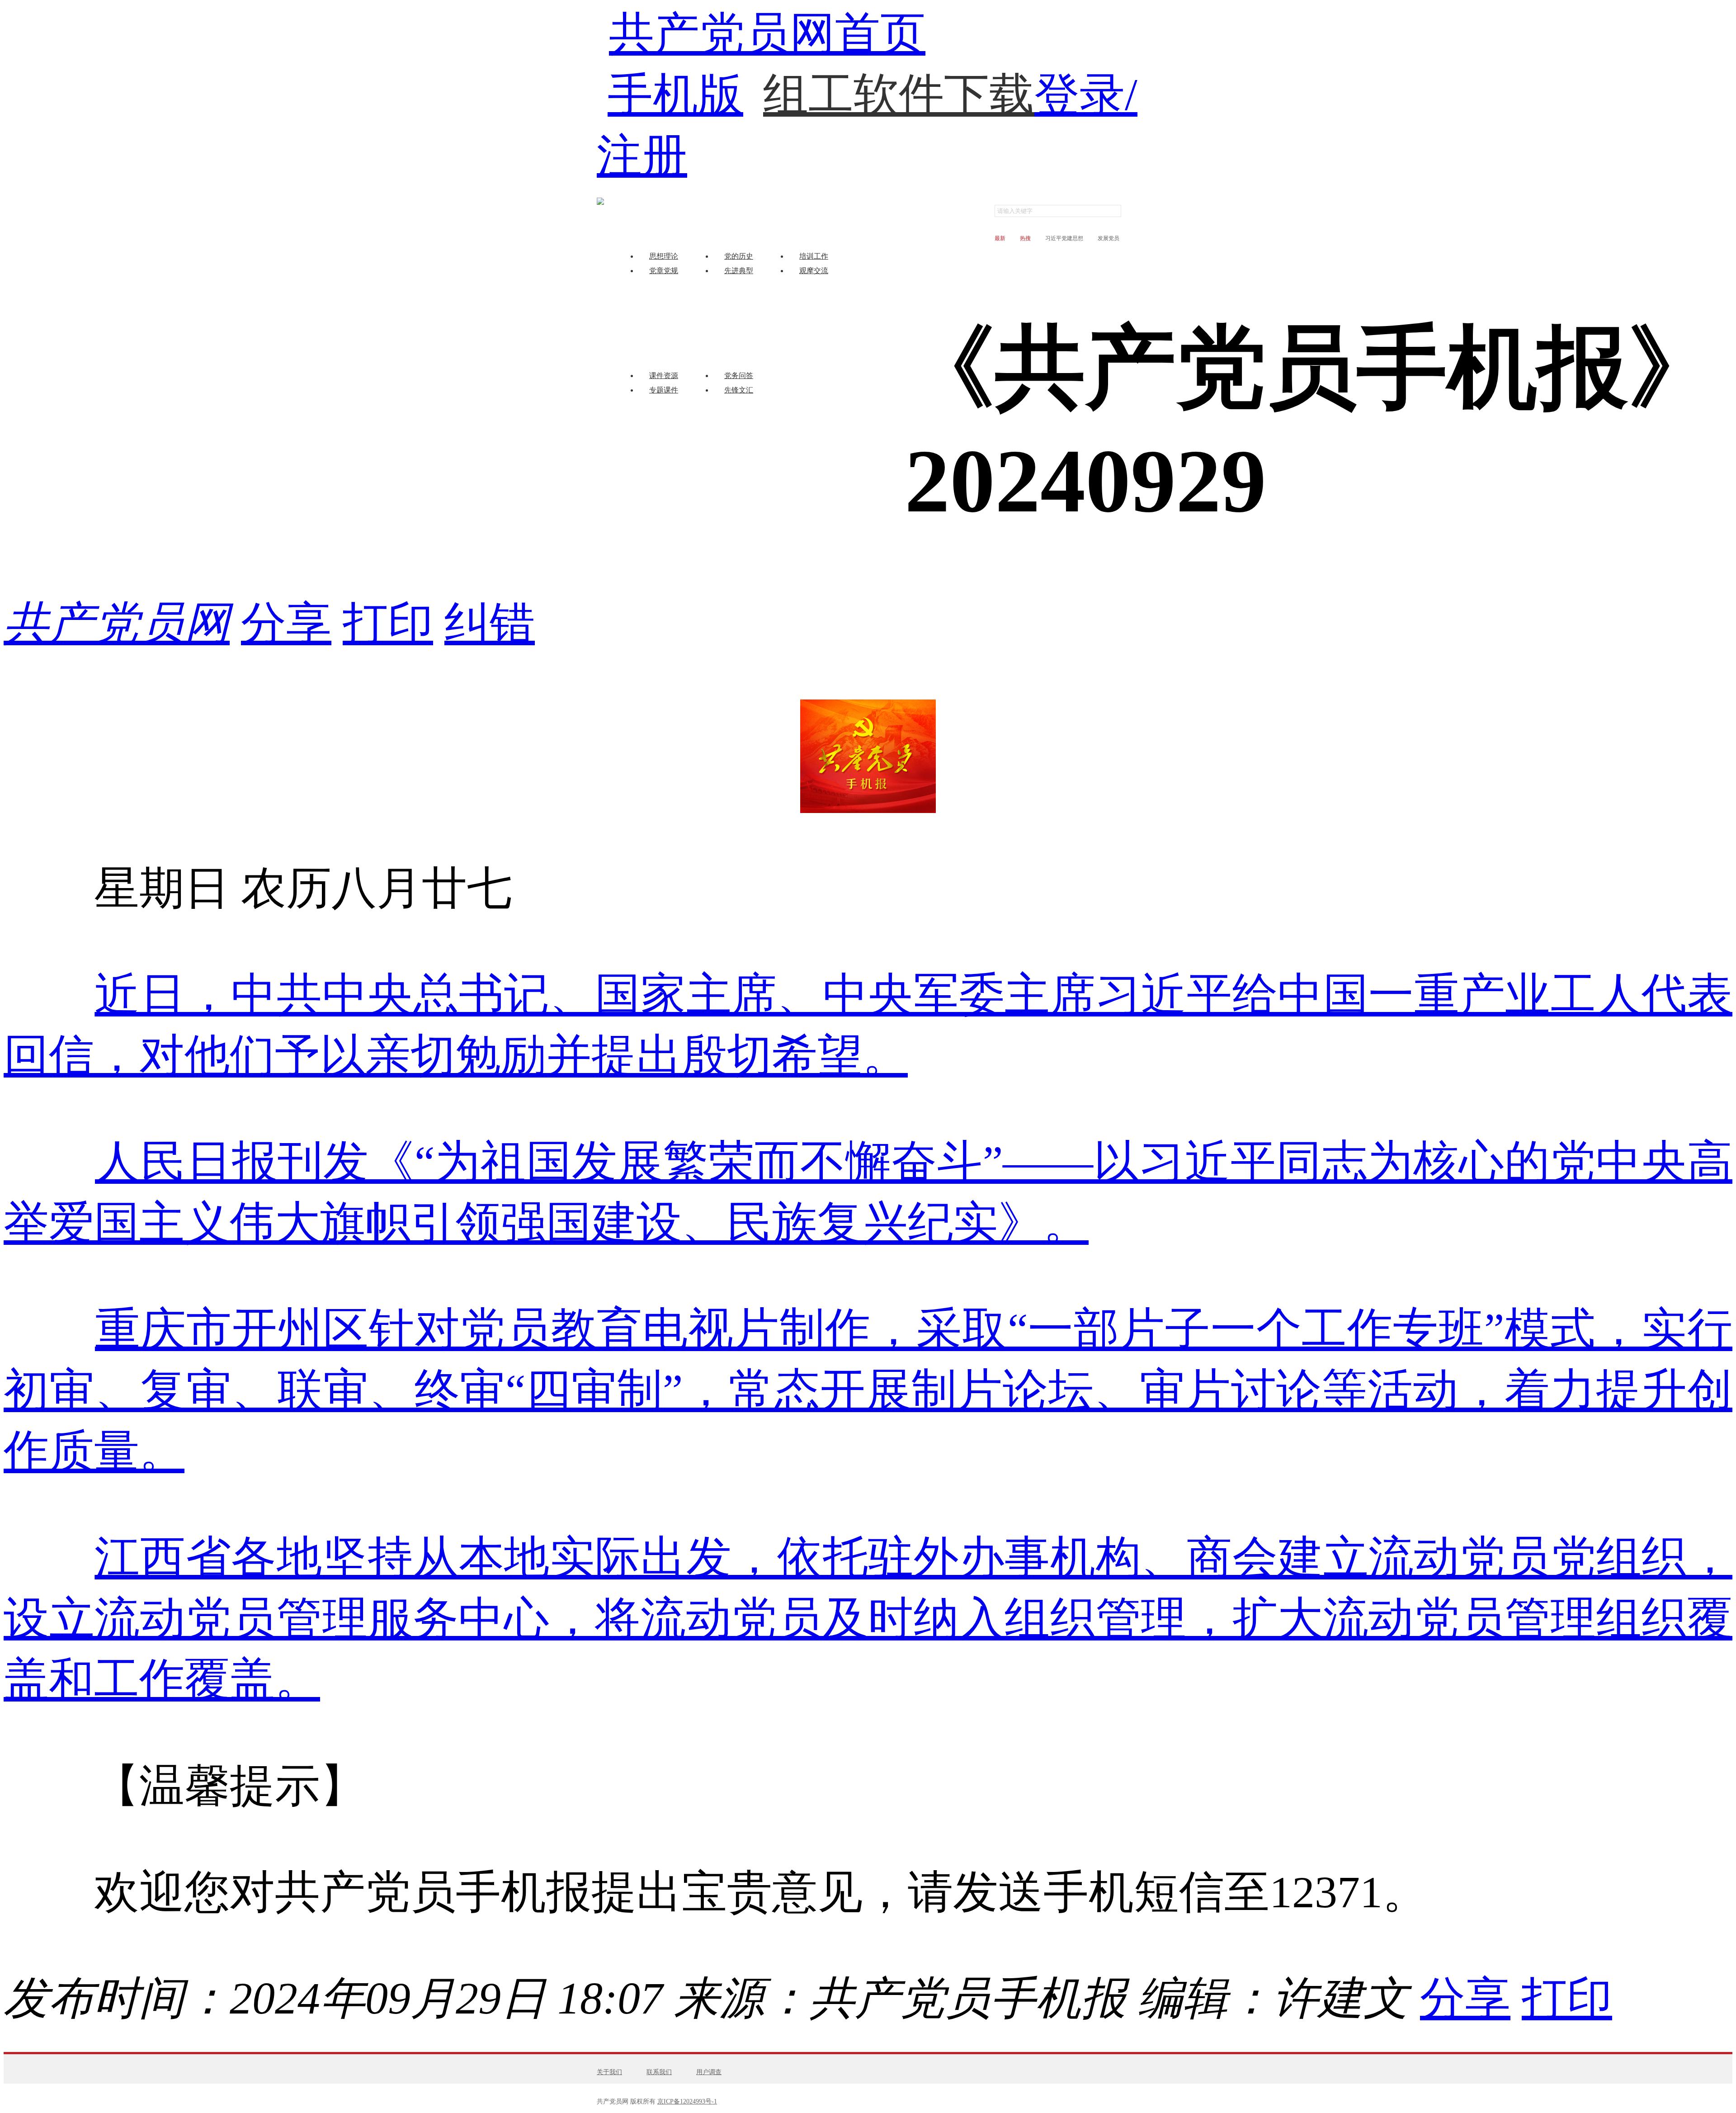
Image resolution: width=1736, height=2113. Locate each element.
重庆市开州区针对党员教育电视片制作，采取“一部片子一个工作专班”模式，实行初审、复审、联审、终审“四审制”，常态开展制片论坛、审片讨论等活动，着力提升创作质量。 (868, 1390)
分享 (286, 623)
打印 (388, 623)
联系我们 (659, 2072)
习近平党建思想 (1064, 238)
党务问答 (739, 376)
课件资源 (664, 376)
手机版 (675, 95)
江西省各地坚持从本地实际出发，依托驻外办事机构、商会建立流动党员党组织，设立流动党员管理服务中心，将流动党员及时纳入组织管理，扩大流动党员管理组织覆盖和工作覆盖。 (868, 1619)
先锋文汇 (739, 390)
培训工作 (814, 256)
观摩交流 (814, 271)
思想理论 (664, 256)
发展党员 (1109, 238)
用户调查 (709, 2072)
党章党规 (664, 271)
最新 (1000, 238)
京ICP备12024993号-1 (687, 2101)
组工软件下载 (899, 76)
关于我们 (609, 2072)
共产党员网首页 (767, 34)
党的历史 (739, 256)
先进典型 (739, 271)
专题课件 (664, 390)
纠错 (490, 623)
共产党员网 (117, 623)
